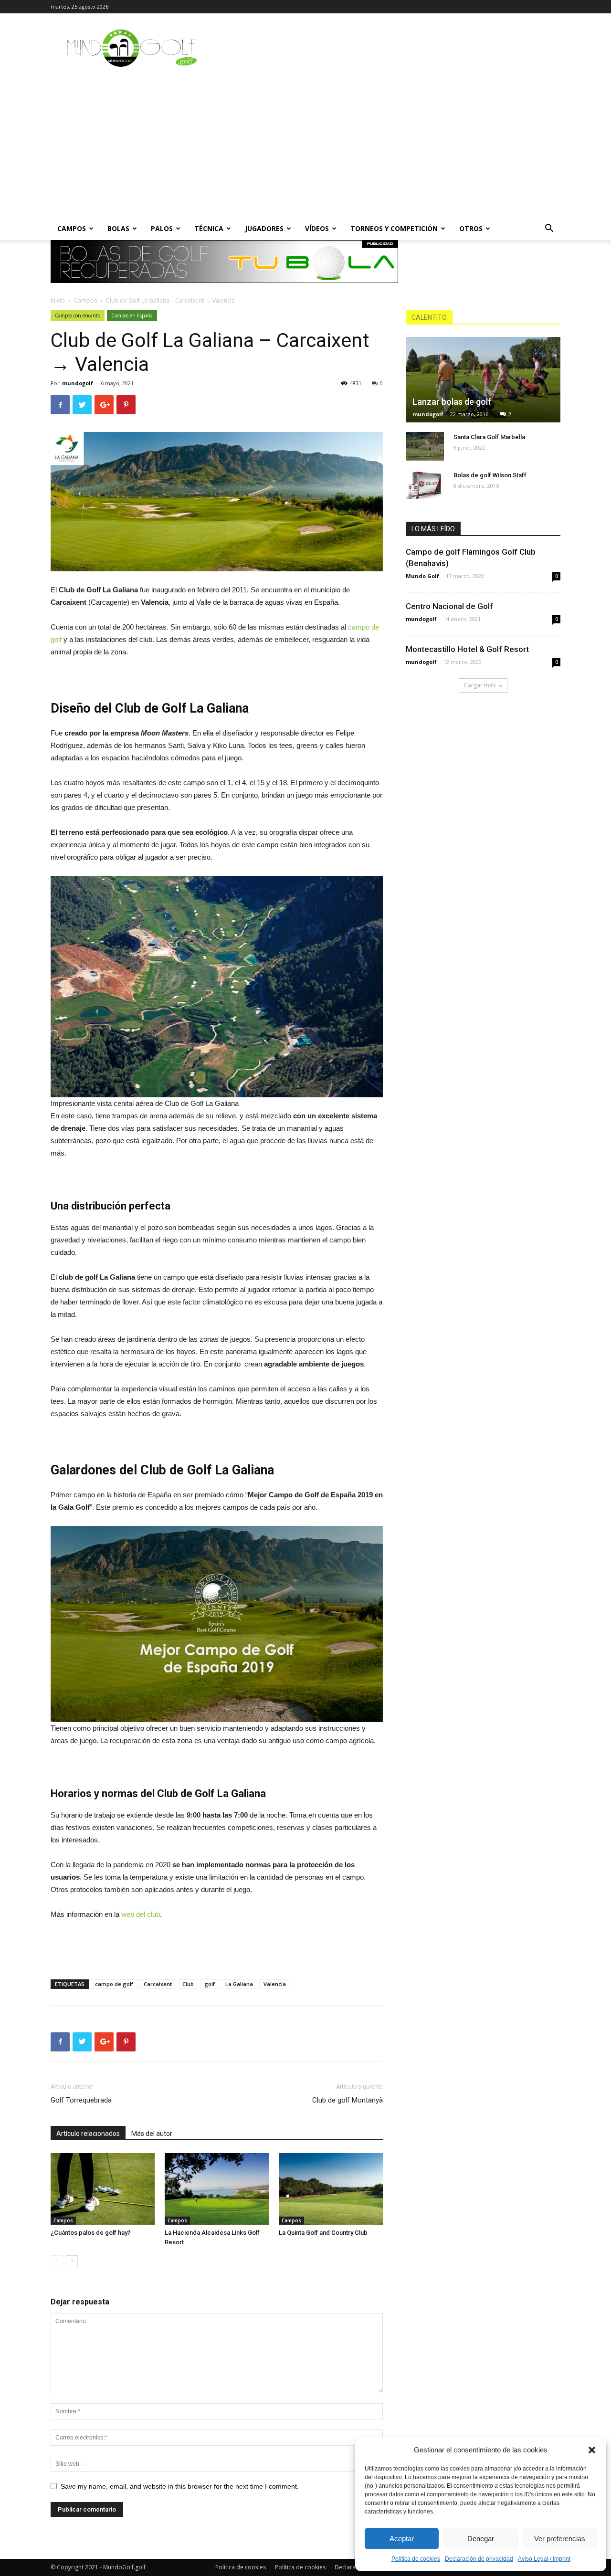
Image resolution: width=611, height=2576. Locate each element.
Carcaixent (158, 1984)
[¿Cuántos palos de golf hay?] (103, 2189)
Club (188, 1984)
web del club (141, 1914)
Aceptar (402, 2539)
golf (210, 1984)
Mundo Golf (422, 576)
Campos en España (132, 315)
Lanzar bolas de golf (452, 402)
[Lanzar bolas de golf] (483, 380)
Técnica (209, 228)
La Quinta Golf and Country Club (323, 2233)
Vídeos (317, 228)
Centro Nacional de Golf (449, 606)
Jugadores (264, 228)
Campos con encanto (78, 315)
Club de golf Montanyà (348, 2100)
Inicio (58, 300)
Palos (162, 228)
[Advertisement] (305, 146)
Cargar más (480, 685)
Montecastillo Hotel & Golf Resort (467, 649)
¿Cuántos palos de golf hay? (90, 2233)
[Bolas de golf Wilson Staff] (425, 484)
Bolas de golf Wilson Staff (490, 475)
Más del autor (152, 2134)
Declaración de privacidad (479, 2559)
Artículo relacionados (88, 2134)
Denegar (481, 2539)
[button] (592, 2450)
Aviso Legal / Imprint (544, 2559)
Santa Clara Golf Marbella (489, 437)
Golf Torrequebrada (81, 2100)
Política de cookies (416, 2559)
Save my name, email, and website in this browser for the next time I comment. (180, 2486)
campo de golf (114, 1984)
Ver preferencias (560, 2539)
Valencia (275, 1984)
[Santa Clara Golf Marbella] (425, 446)
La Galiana (239, 1984)
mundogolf (78, 383)
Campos (72, 228)
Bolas (118, 228)
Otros (471, 228)
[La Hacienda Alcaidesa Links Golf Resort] (217, 2189)
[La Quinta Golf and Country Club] (331, 2189)
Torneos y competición (394, 228)
